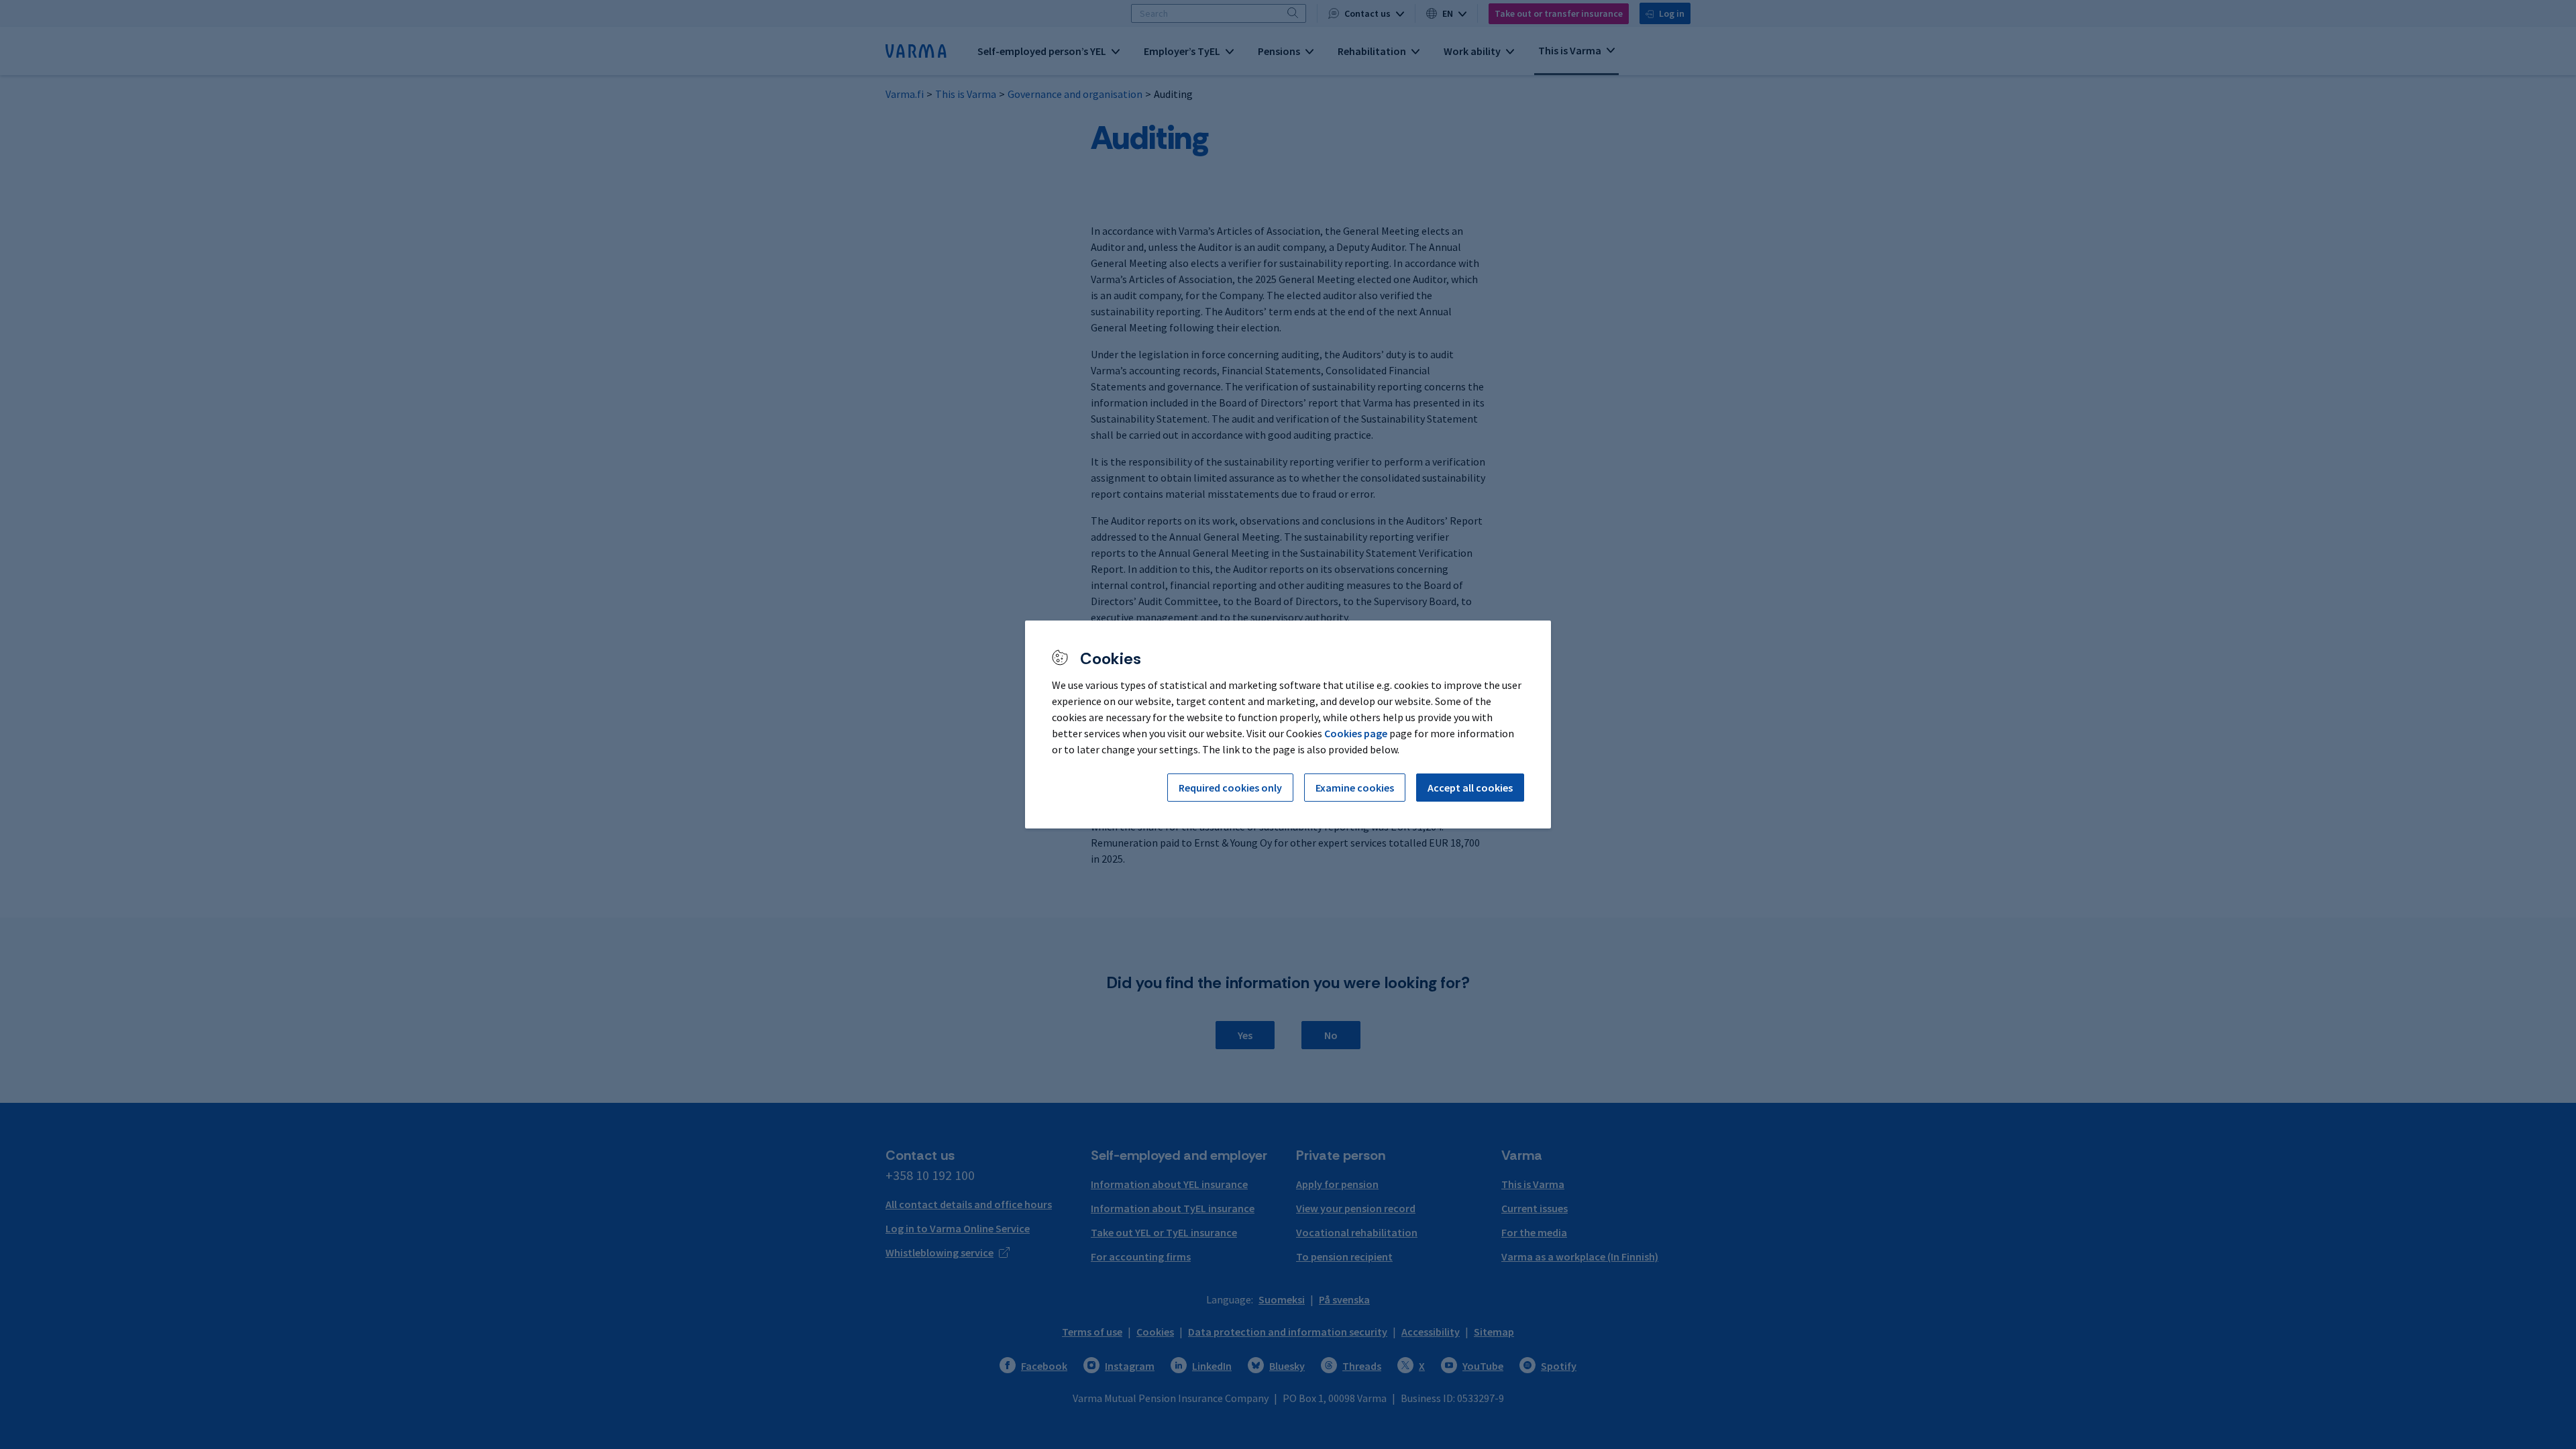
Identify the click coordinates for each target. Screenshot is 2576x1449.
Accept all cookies (1470, 788)
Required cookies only (1230, 788)
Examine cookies (1355, 788)
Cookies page (1356, 733)
